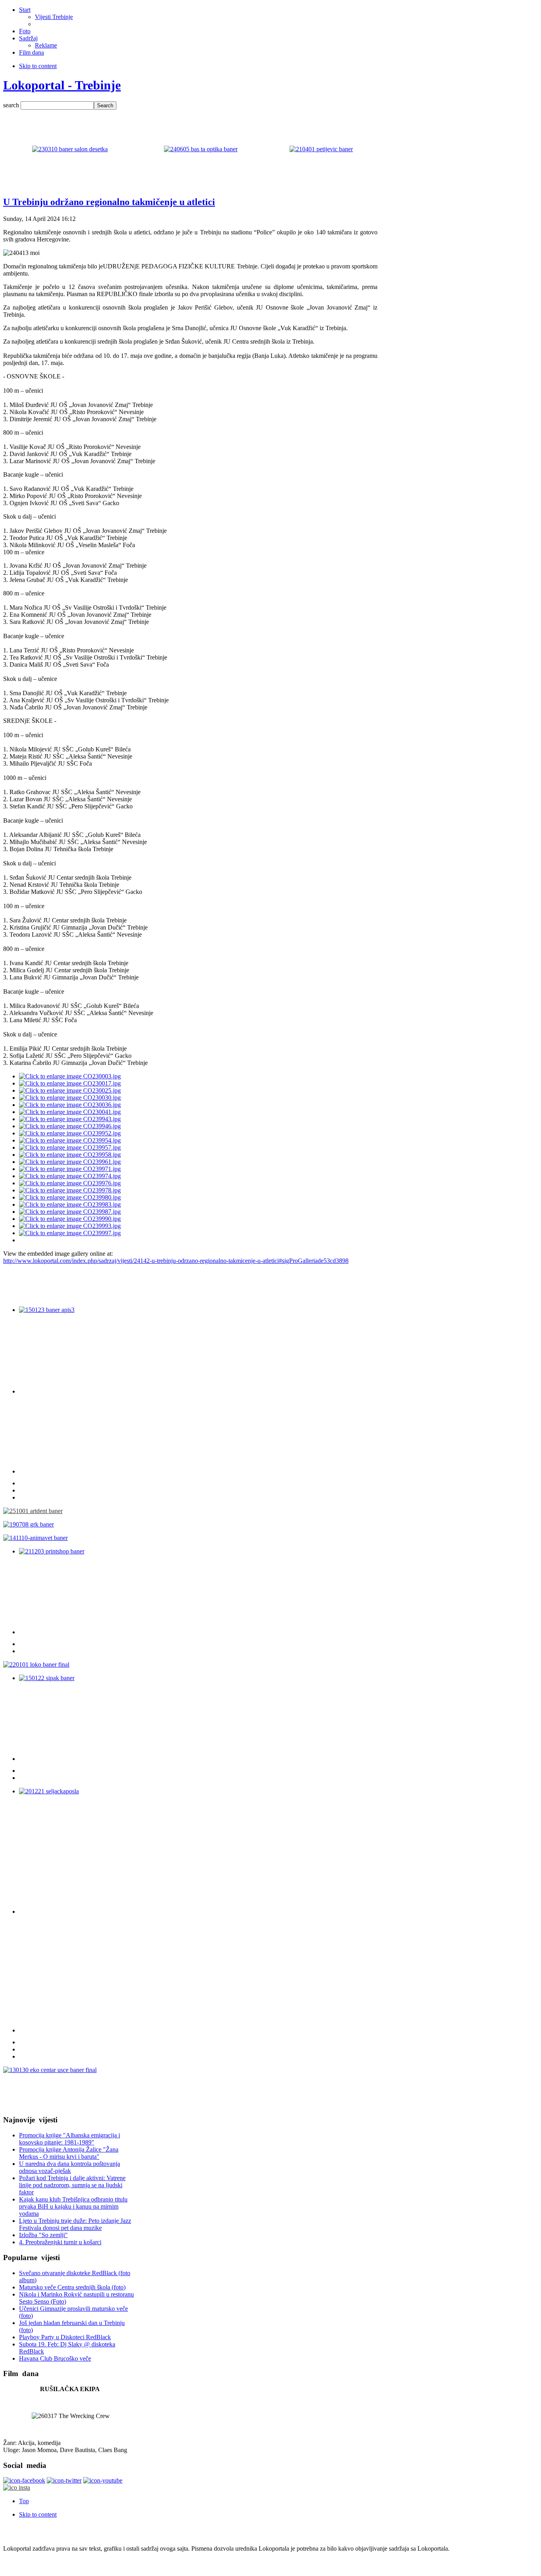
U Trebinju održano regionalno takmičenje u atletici (109, 202)
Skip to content (38, 66)
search (12, 105)
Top (24, 2501)
